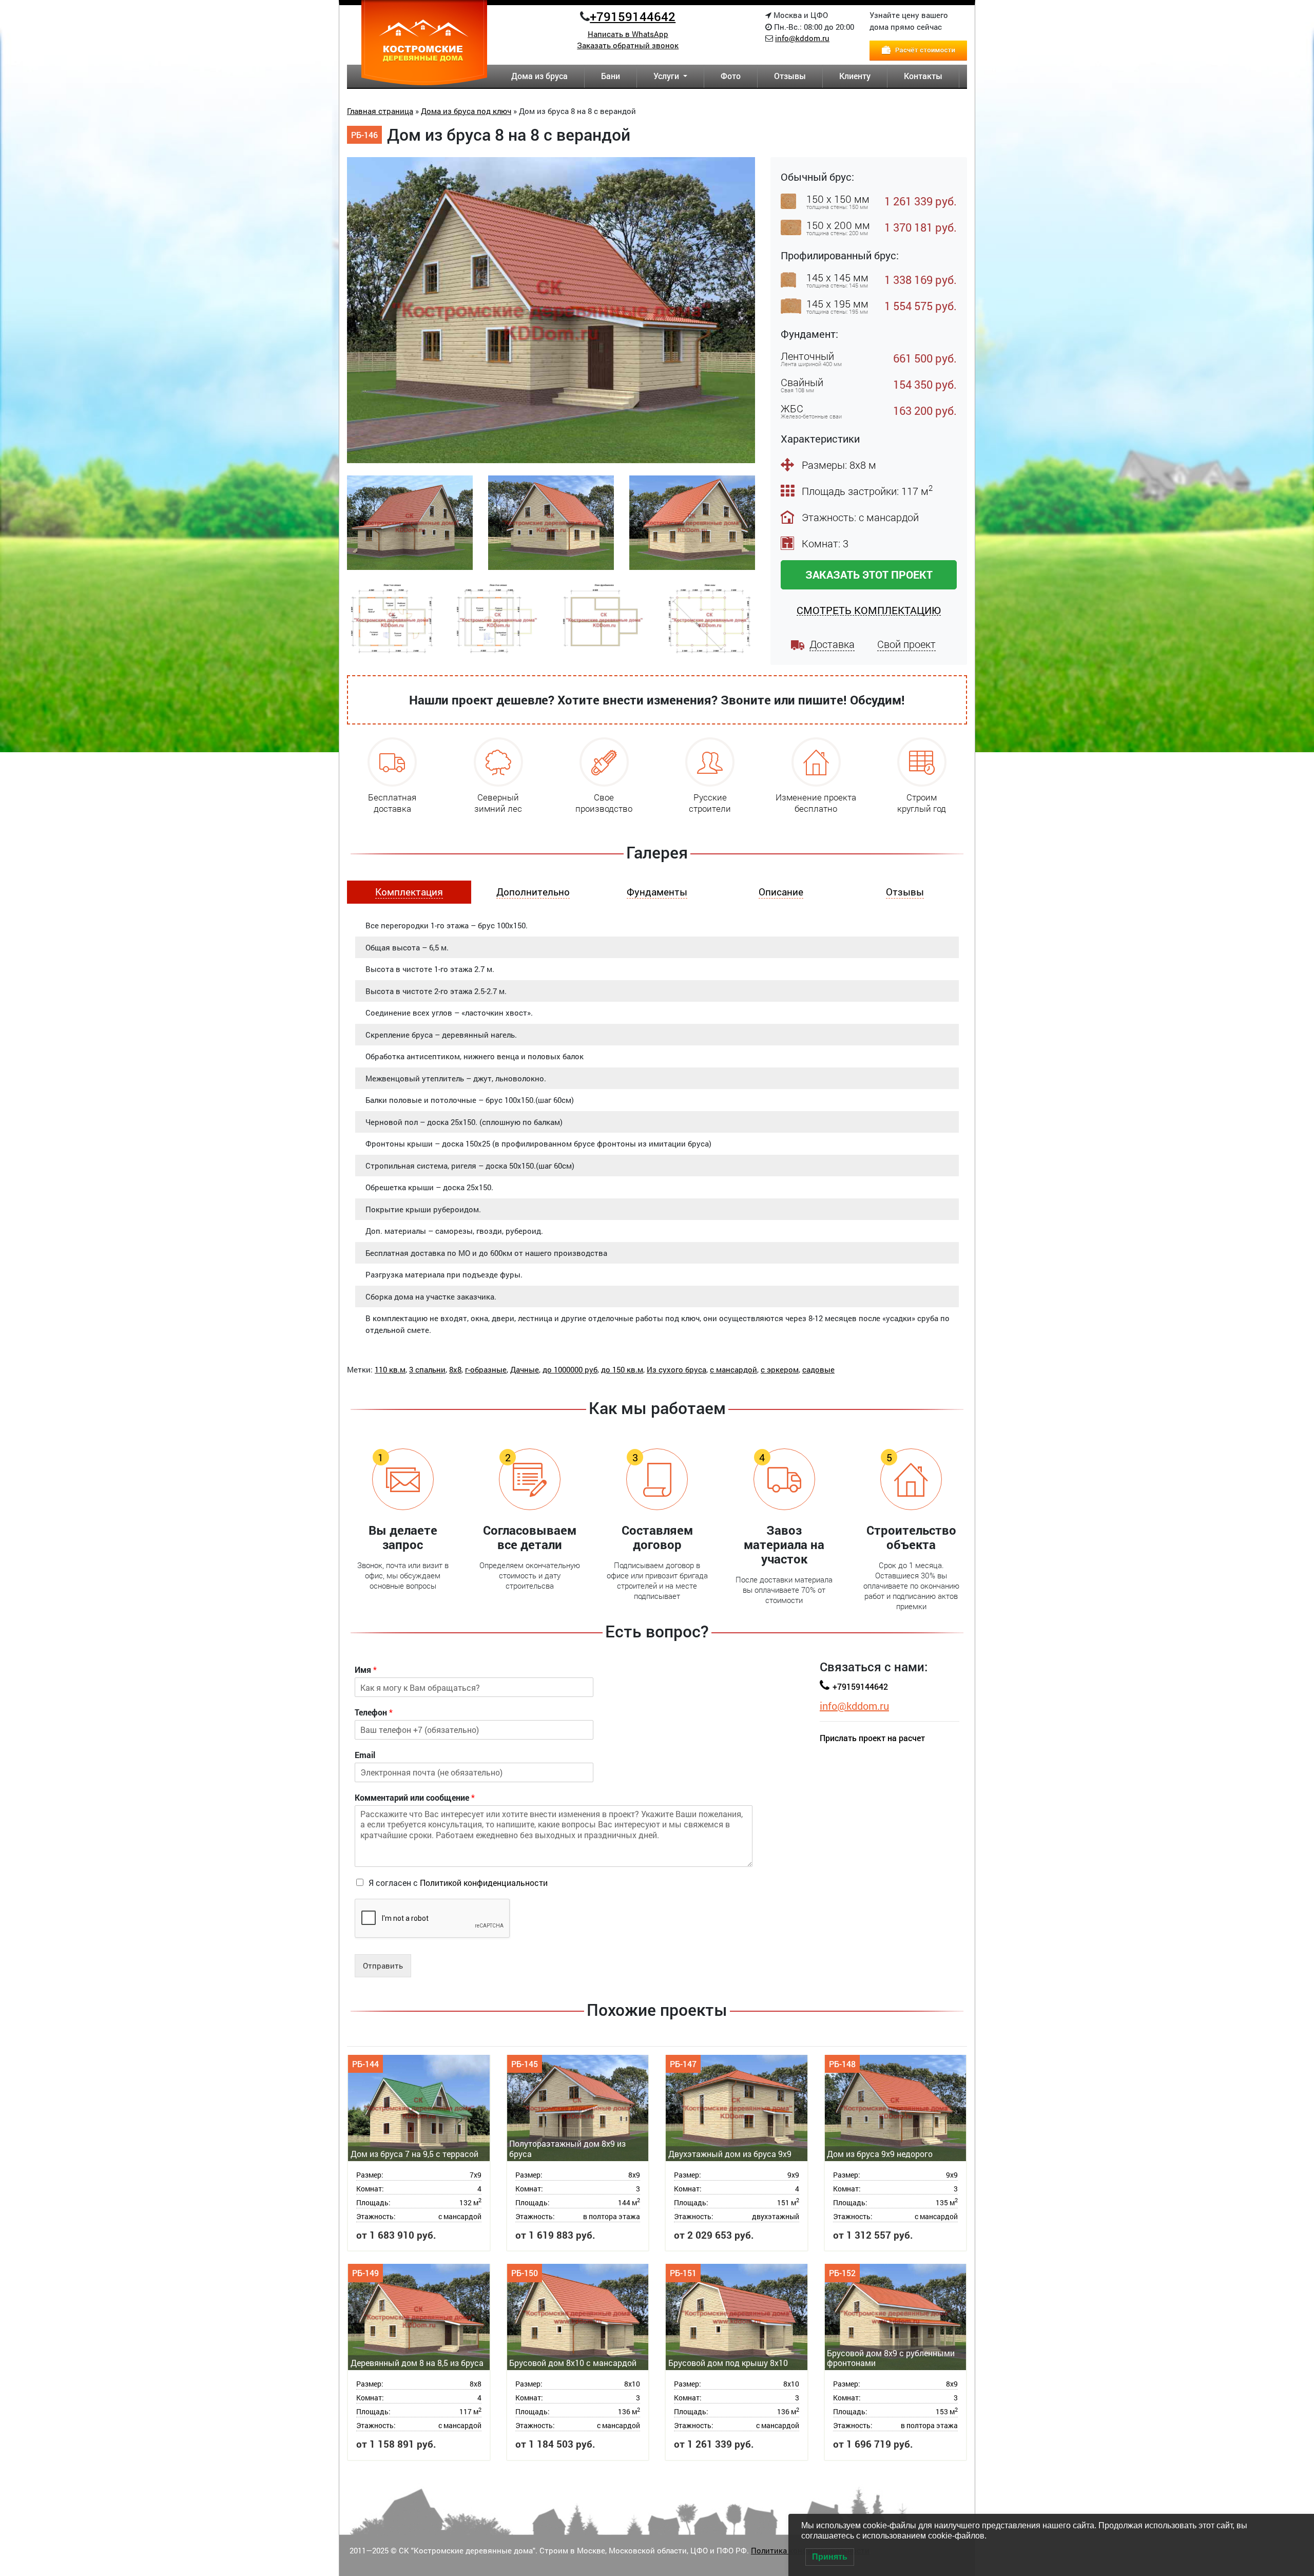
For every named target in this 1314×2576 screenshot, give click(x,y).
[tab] (409, 892)
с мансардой (733, 1369)
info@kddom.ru (802, 38)
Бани (611, 76)
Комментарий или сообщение (415, 1798)
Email (365, 1755)
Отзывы (790, 76)
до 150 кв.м (622, 1369)
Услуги (667, 76)
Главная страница (380, 111)
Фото (731, 76)
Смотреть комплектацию (869, 610)
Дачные (525, 1369)
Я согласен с (458, 1883)
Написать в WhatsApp (628, 34)
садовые (818, 1369)
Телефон (374, 1712)
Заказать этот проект (869, 575)
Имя (366, 1670)
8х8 (455, 1369)
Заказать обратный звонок (628, 45)
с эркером (780, 1369)
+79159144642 (633, 16)
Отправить (383, 1966)
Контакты (923, 76)
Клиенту (855, 76)
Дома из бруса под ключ (466, 111)
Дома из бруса (539, 76)
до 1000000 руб (570, 1369)
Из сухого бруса (677, 1369)
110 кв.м (390, 1369)
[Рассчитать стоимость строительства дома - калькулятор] (918, 49)
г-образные (486, 1369)
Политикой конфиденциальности (484, 1883)
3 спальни (427, 1369)
